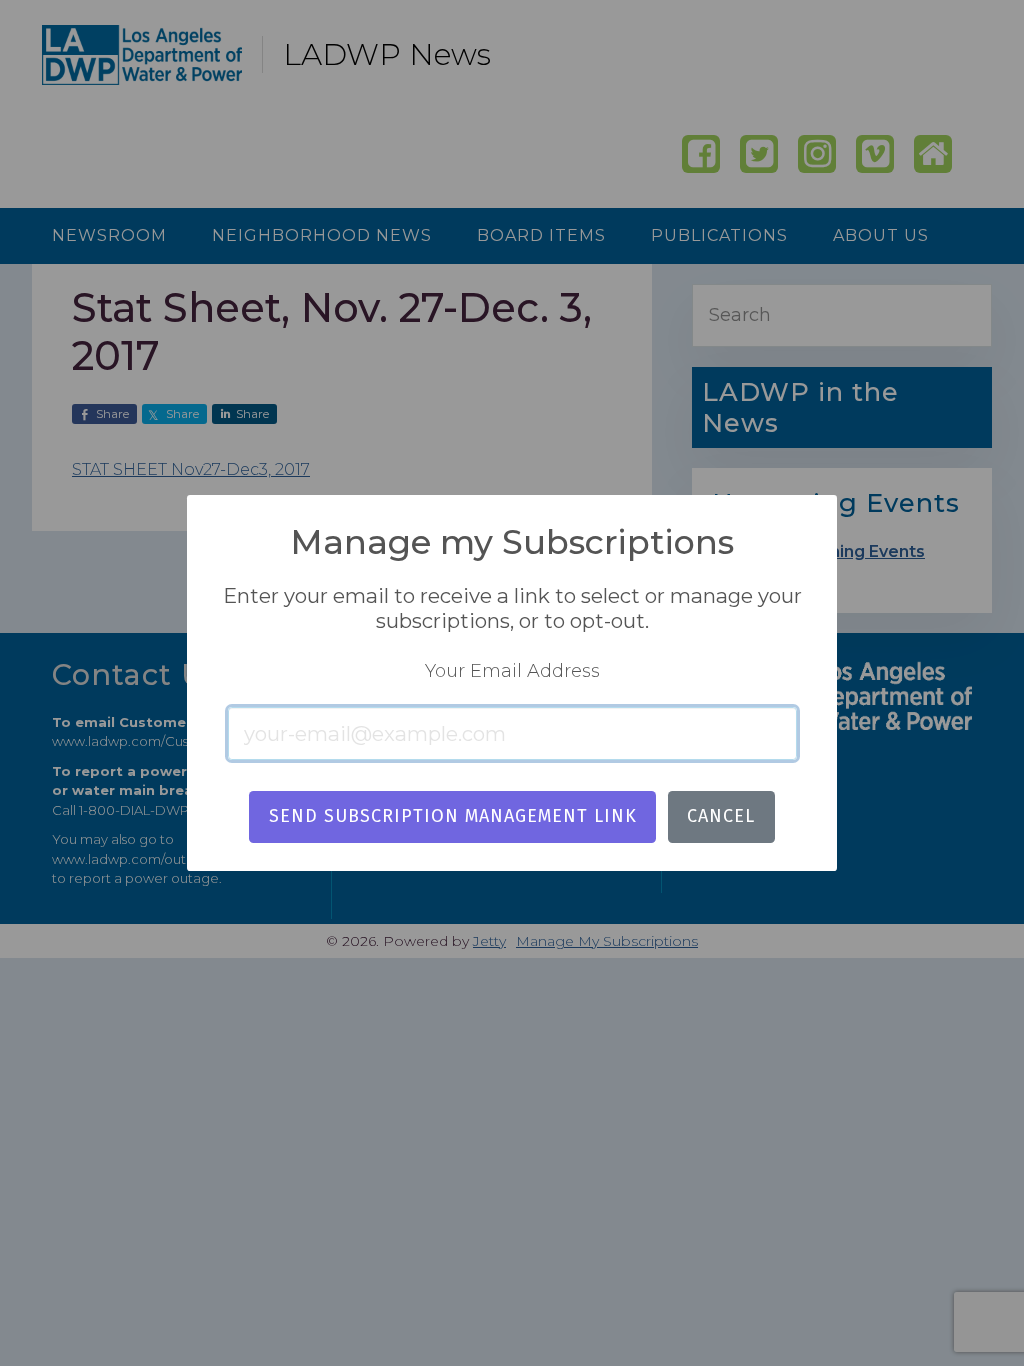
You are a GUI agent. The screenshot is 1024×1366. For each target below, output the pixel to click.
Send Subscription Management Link (453, 816)
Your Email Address (512, 671)
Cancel (721, 816)
